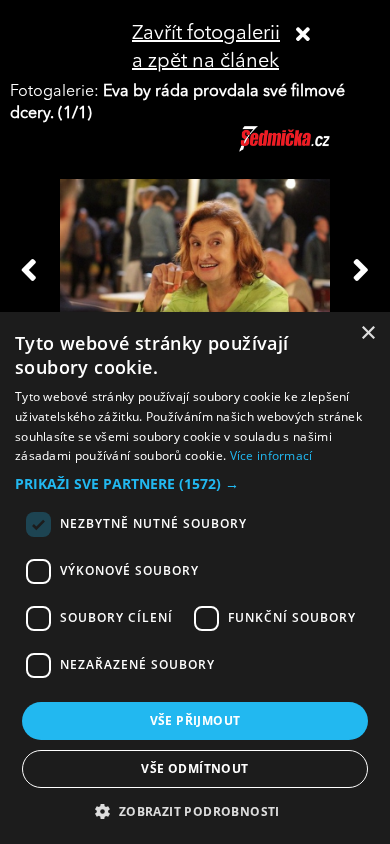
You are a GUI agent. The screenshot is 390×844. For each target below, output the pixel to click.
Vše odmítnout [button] (194, 768)
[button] (195, 484)
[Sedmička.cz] (309, 148)
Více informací (271, 455)
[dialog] (195, 578)
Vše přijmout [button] (195, 720)
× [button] (367, 333)
